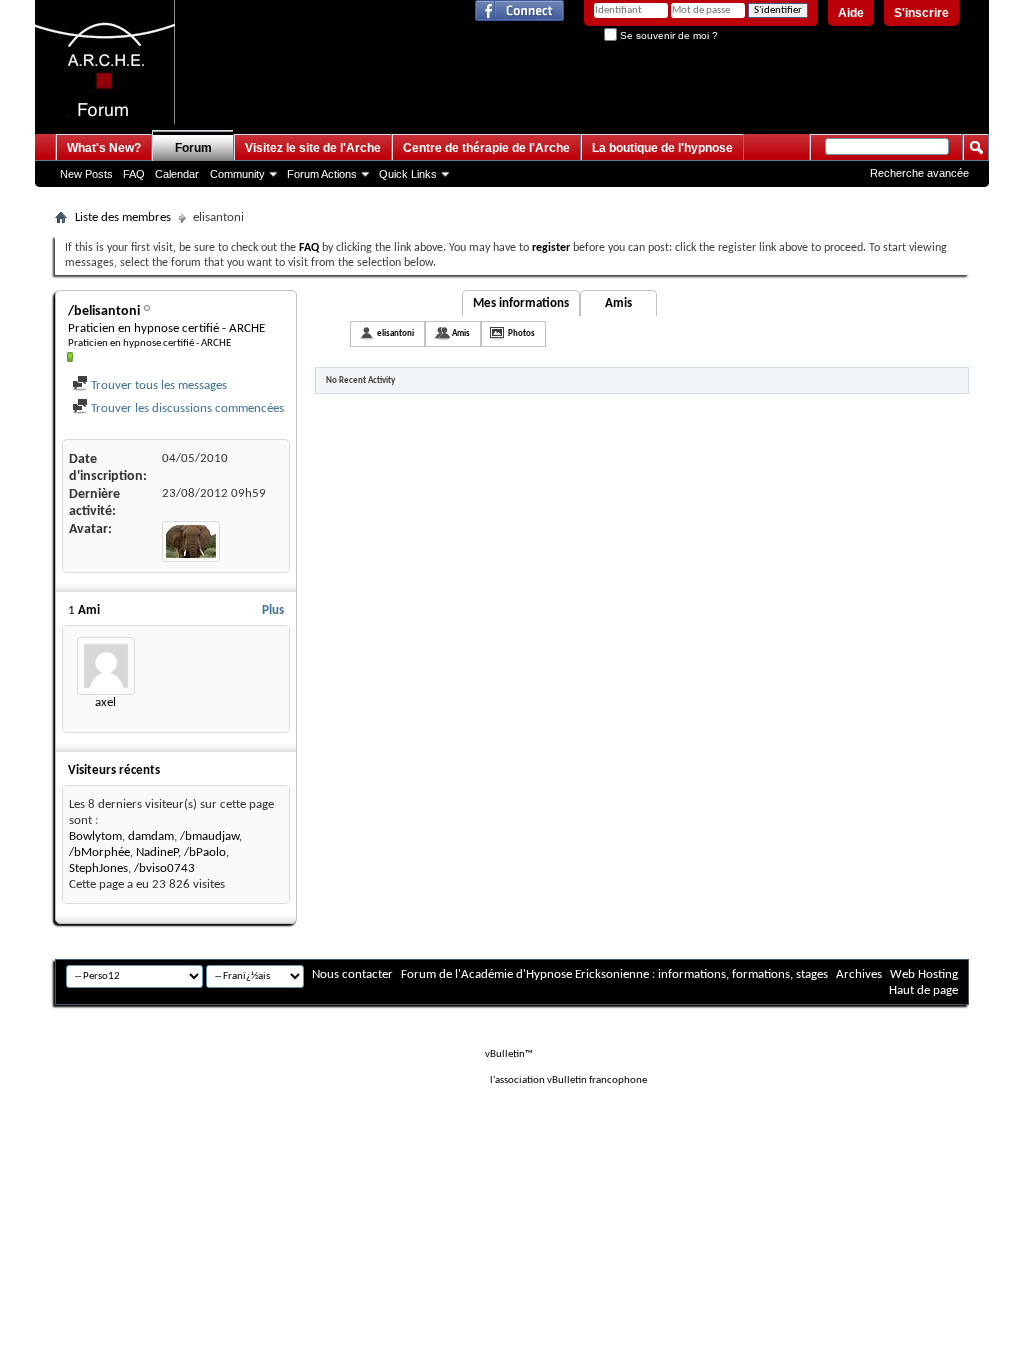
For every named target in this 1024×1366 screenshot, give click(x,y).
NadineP (157, 852)
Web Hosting (924, 974)
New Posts (86, 174)
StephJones (98, 868)
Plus (273, 610)
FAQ (134, 174)
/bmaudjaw (209, 836)
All (332, 332)
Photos (521, 333)
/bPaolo (205, 852)
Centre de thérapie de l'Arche (486, 148)
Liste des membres (123, 217)
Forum (193, 148)
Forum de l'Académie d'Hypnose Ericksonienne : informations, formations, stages (614, 974)
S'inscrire (921, 13)
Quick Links (408, 174)
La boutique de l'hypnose (662, 148)
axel (105, 702)
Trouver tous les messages (157, 385)
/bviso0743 (164, 868)
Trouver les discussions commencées (186, 408)
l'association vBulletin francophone (568, 1080)
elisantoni (395, 333)
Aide (851, 13)
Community (237, 174)
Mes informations (521, 303)
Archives (859, 974)
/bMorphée (99, 852)
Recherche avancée (919, 173)
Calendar (177, 174)
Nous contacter (352, 974)
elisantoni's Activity (398, 303)
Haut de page (923, 990)
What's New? (104, 148)
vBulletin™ (509, 1054)
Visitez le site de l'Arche (313, 148)
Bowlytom (95, 836)
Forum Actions (322, 174)
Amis (618, 303)
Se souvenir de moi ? (667, 35)
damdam (151, 836)
